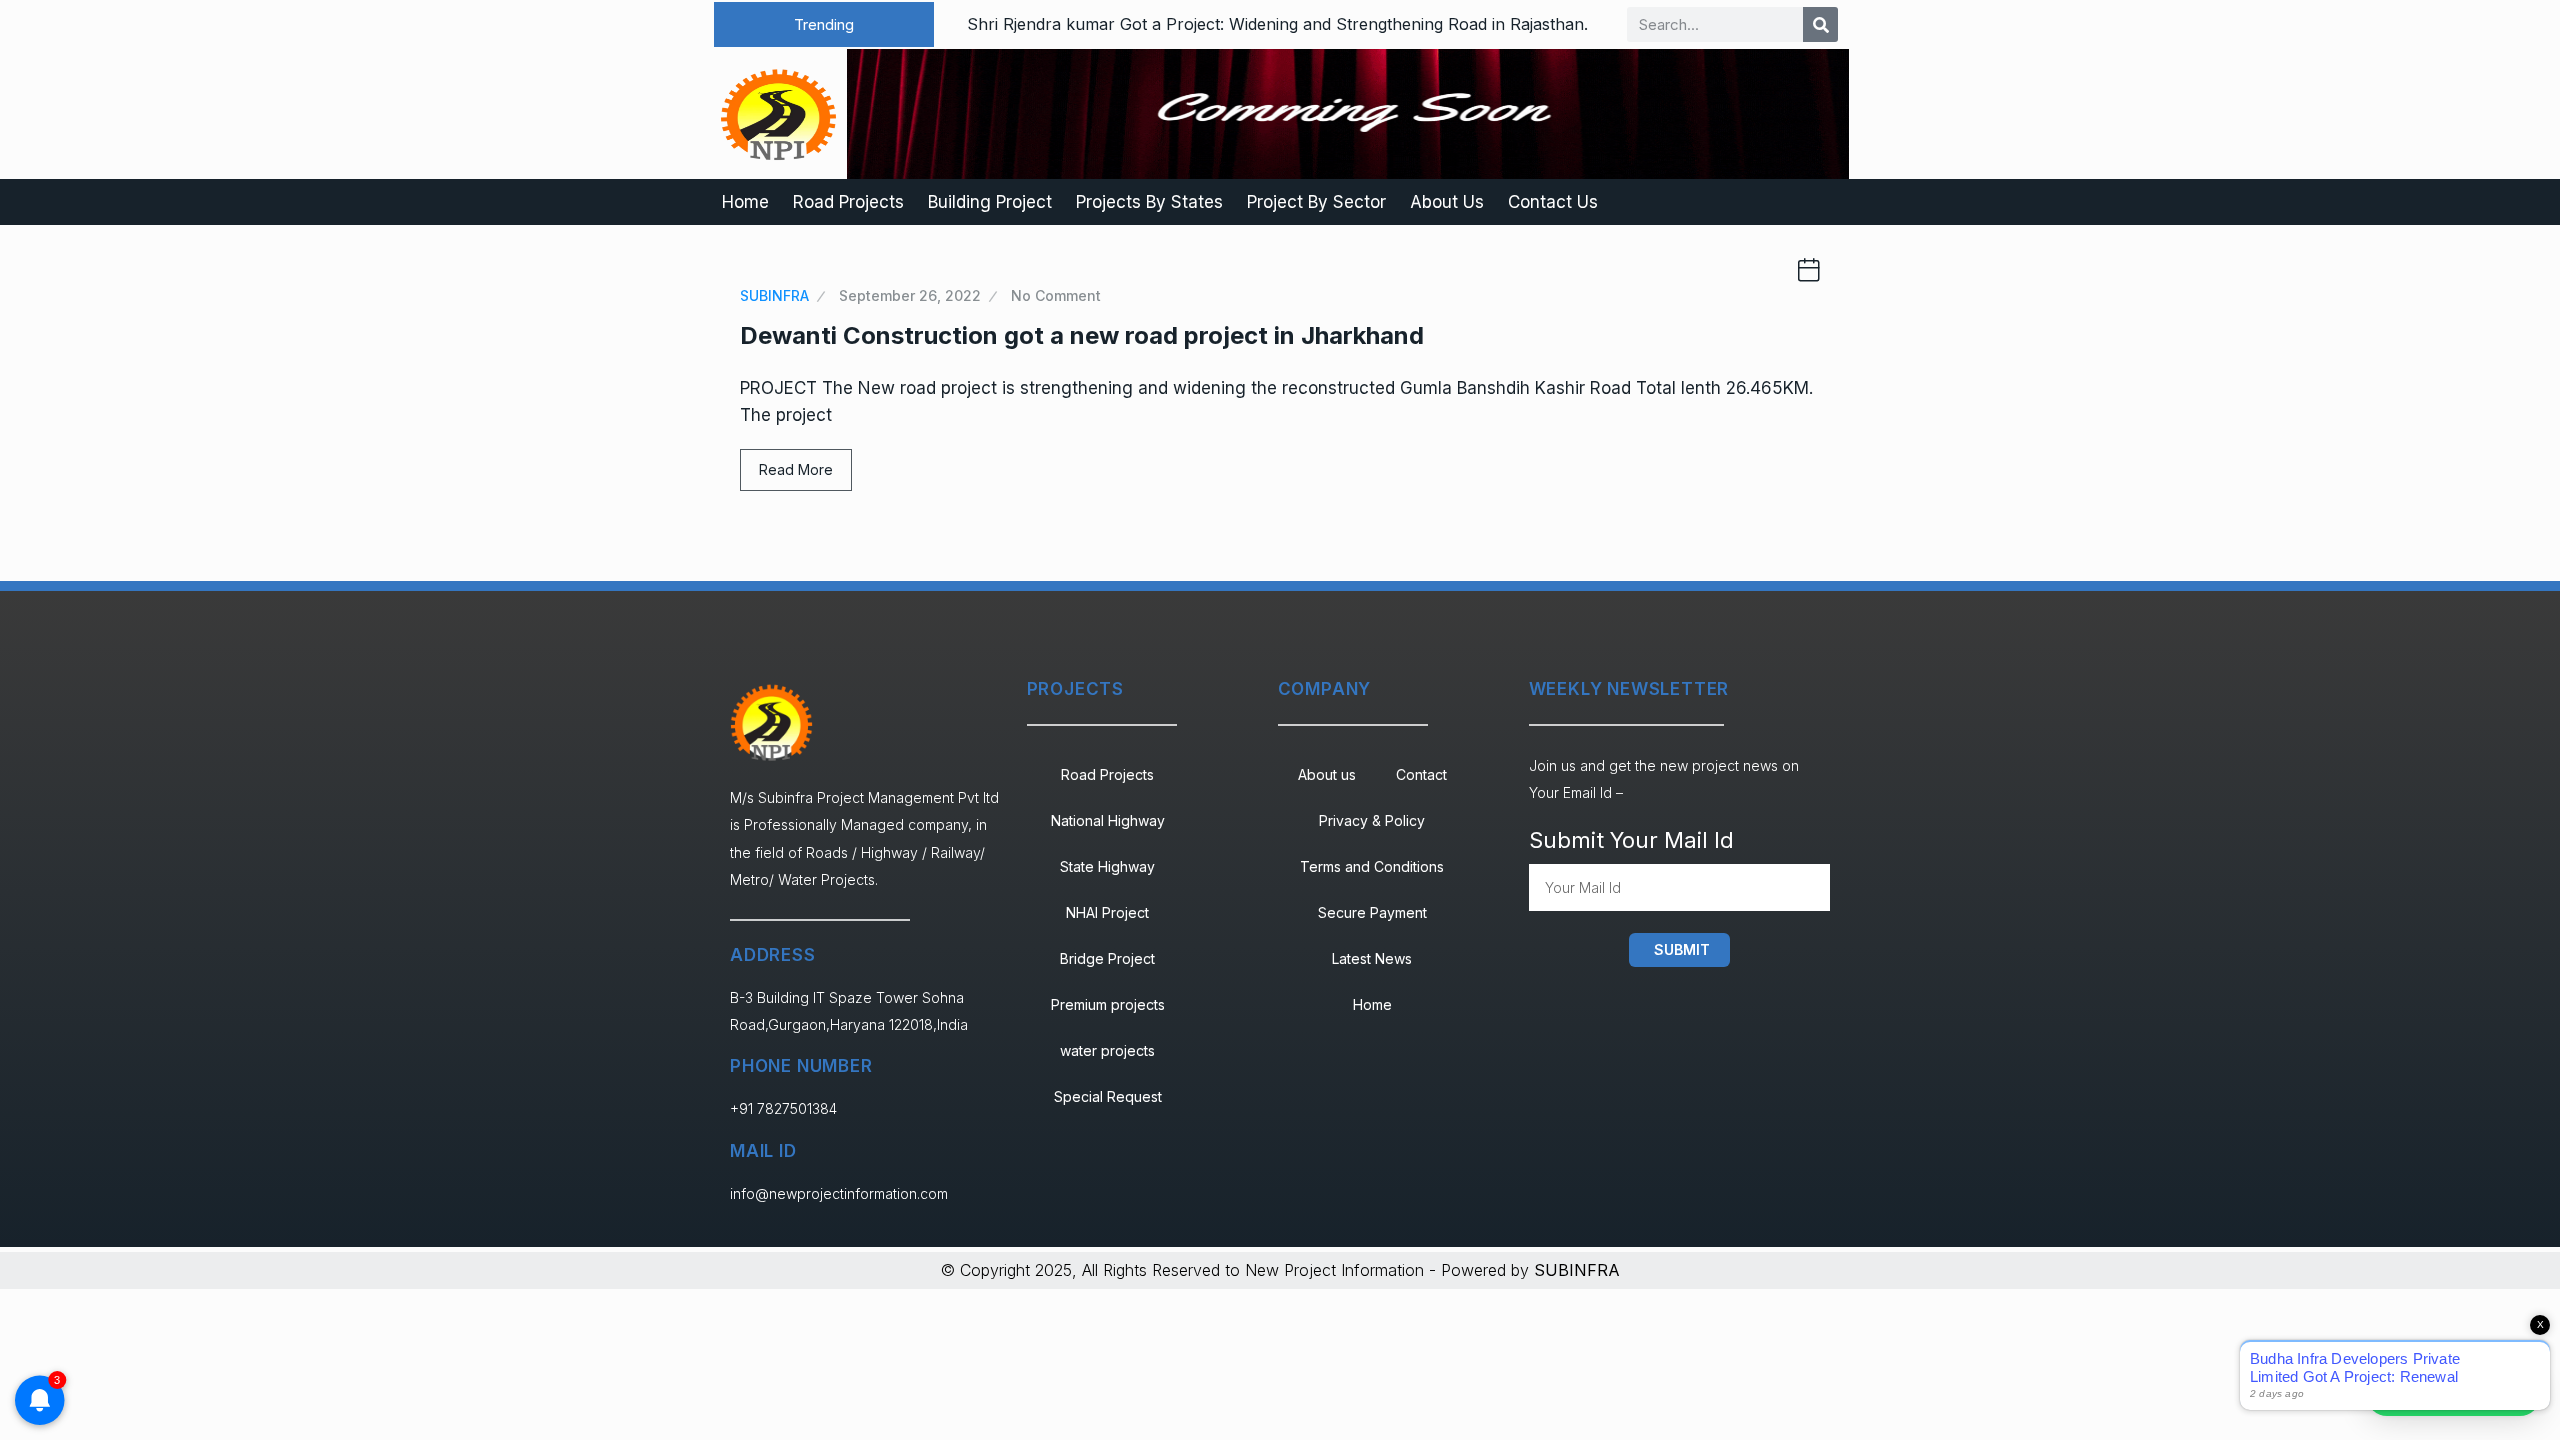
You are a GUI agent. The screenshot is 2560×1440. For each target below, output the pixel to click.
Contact (1421, 774)
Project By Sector (1316, 202)
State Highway (1107, 866)
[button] (824, 24)
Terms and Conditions (1372, 866)
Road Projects (848, 202)
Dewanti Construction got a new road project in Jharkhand (1082, 335)
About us (1327, 774)
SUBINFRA (774, 295)
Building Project (990, 202)
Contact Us (1553, 202)
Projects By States (1149, 202)
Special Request (1108, 1096)
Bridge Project (1107, 958)
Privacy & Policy (1372, 820)
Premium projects (1108, 1004)
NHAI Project (1107, 912)
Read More (796, 469)
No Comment (1056, 295)
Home (745, 202)
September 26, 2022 (910, 295)
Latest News (1372, 958)
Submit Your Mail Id (1631, 840)
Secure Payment (1372, 912)
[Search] (1820, 24)
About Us (1447, 202)
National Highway (1108, 820)
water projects (1107, 1050)
